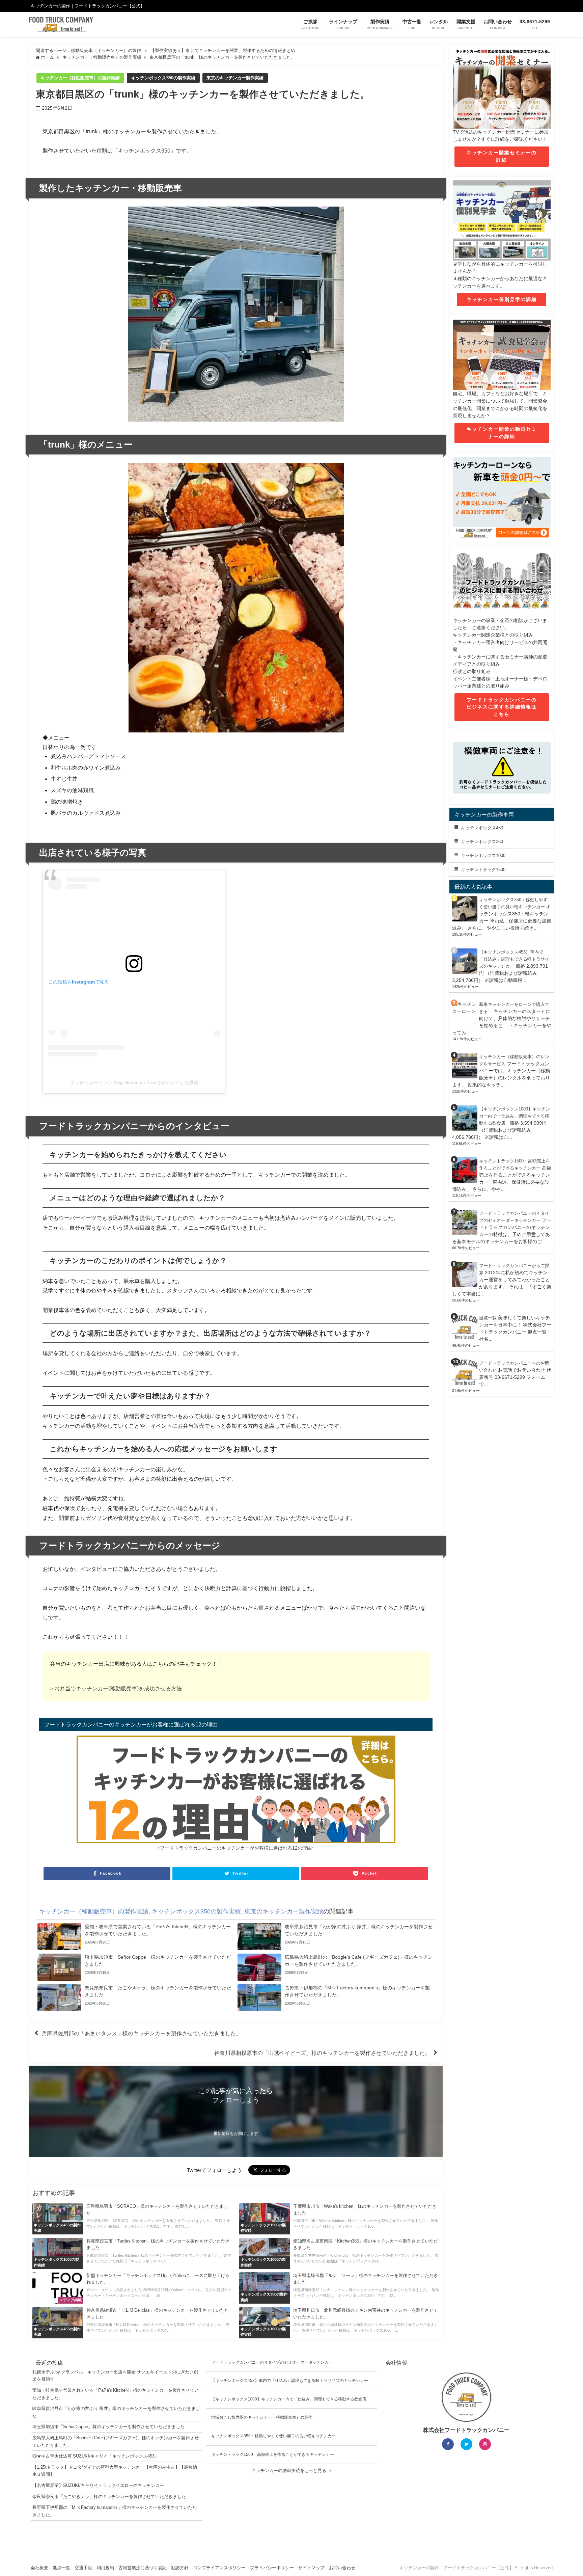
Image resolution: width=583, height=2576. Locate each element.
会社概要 (39, 2568)
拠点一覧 (488, 1318)
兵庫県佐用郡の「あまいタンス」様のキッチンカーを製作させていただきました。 (141, 2033)
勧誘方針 (180, 2568)
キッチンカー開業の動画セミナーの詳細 (502, 433)
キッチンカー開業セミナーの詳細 (502, 156)
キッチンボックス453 (482, 828)
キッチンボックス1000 (483, 855)
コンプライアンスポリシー (219, 2568)
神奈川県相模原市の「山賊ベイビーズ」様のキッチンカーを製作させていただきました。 (322, 2053)
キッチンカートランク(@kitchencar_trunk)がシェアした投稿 (134, 1082)
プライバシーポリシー (272, 2568)
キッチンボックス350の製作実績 (163, 78)
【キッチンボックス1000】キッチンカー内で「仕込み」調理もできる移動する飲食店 (515, 1116)
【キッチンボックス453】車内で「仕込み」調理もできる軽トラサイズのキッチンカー (514, 959)
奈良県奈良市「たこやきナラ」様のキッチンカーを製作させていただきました (109, 2497)
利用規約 (105, 2568)
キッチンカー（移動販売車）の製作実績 (80, 78)
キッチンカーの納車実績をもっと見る (289, 2471)
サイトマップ (311, 2568)
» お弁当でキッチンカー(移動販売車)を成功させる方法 (116, 1688)
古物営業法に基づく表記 (143, 2568)
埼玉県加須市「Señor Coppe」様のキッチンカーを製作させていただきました (108, 2427)
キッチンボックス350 (144, 151)
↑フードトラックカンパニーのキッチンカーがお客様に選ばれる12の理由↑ (236, 1848)
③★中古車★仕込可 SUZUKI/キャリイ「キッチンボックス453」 (96, 2456)
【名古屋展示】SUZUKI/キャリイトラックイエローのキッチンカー (98, 2485)
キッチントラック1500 (483, 870)
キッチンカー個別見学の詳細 (502, 299)
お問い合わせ (342, 2568)
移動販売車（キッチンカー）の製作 (106, 50)
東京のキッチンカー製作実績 (235, 78)
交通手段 (83, 2568)
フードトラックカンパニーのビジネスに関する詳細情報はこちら (502, 707)
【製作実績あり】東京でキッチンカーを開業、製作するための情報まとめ (223, 50)
